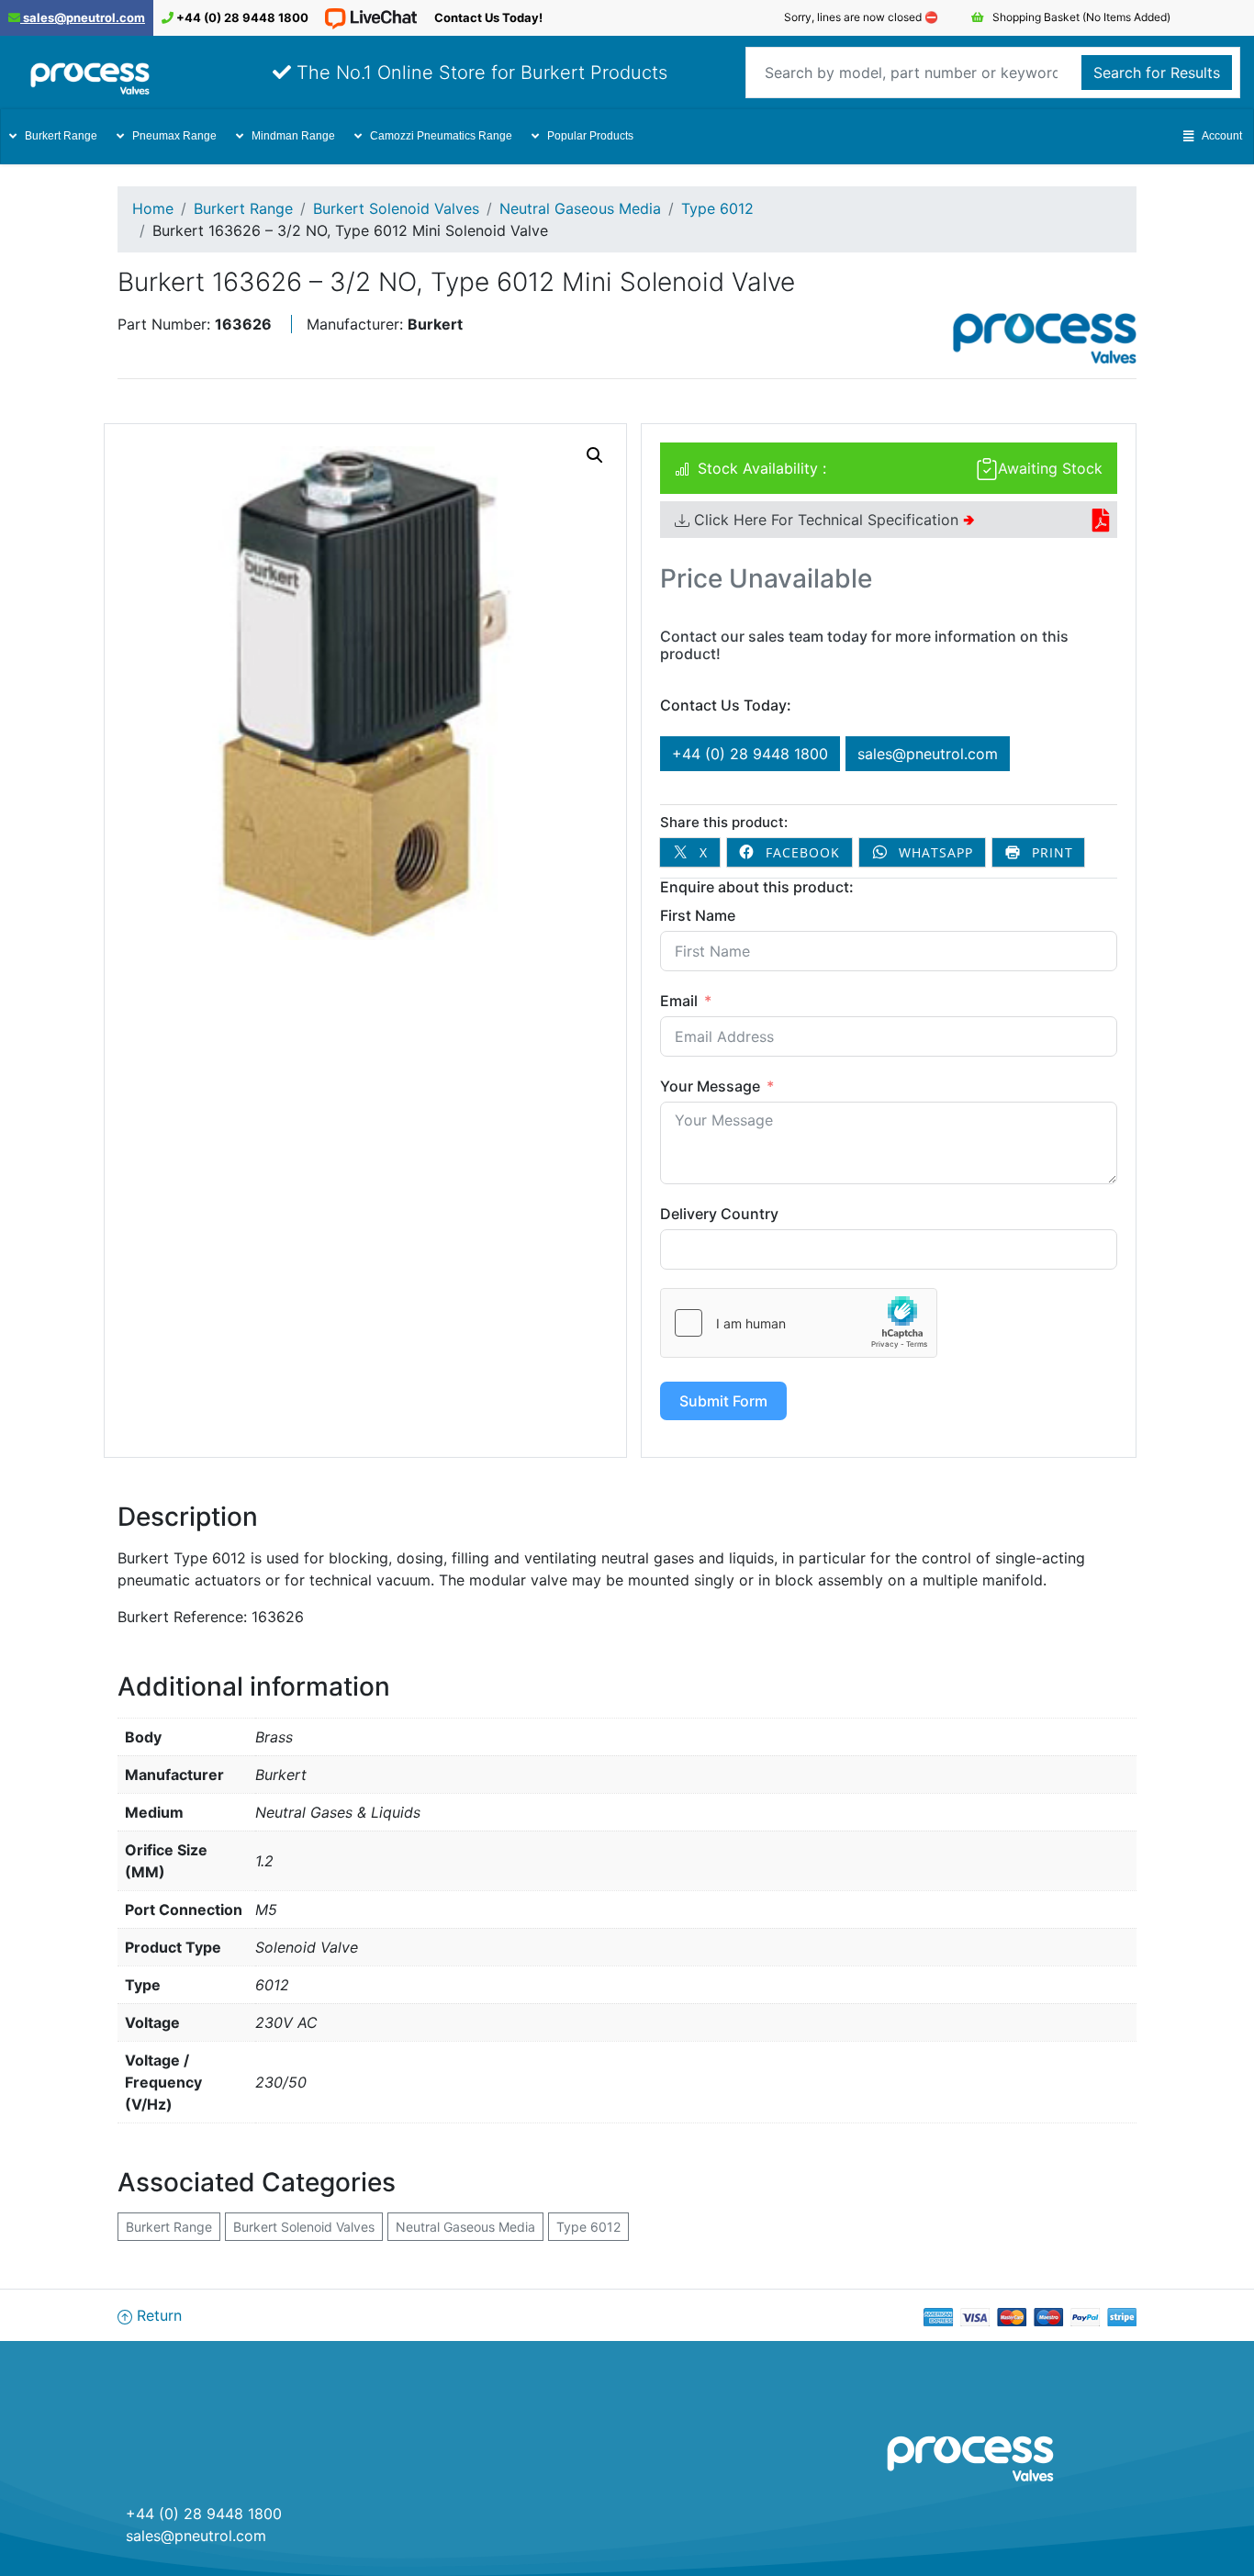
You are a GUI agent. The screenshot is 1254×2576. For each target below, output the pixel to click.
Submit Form (723, 1401)
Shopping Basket (1080, 17)
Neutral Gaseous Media (580, 208)
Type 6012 (717, 208)
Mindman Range (293, 136)
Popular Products (590, 136)
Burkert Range (61, 136)
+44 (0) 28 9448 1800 (241, 17)
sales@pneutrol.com (83, 17)
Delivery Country (719, 1214)
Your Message (710, 1086)
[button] (595, 455)
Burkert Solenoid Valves (396, 208)
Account (1222, 136)
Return (157, 2315)
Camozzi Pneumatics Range (441, 136)
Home (153, 208)
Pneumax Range (174, 136)
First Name (698, 915)
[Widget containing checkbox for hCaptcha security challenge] (799, 1323)
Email (679, 1001)
